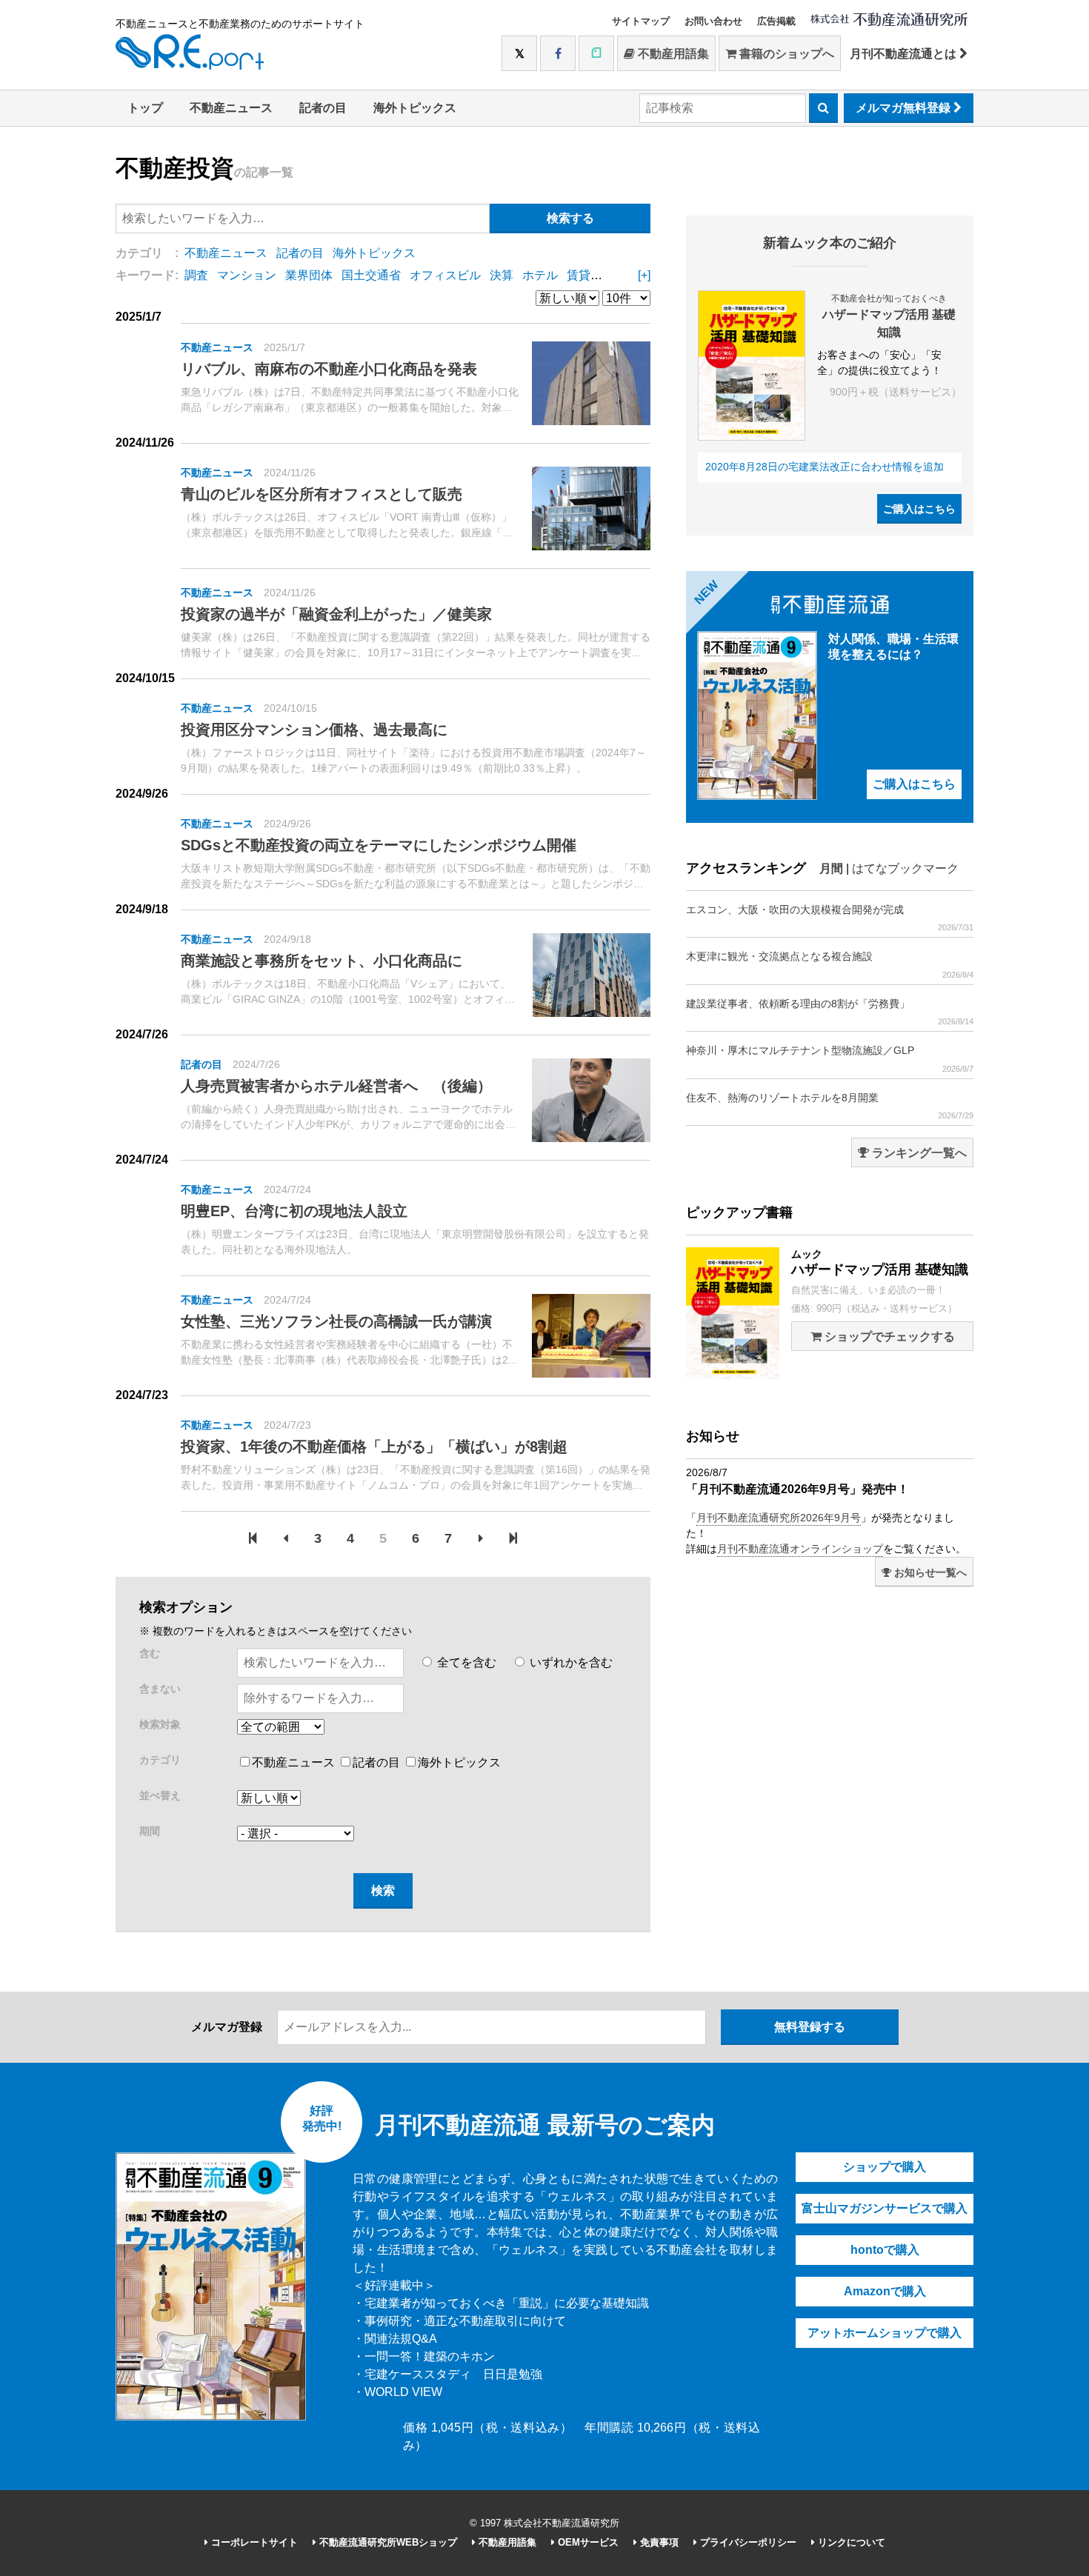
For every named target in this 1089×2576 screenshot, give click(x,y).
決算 (502, 275)
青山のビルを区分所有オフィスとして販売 (322, 494)
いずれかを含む (570, 1662)
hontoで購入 (885, 2250)
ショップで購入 (885, 2167)
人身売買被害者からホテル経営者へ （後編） (336, 1086)
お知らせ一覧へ (929, 1572)
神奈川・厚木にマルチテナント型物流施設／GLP (830, 1058)
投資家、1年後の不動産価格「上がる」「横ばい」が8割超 (374, 1447)
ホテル (540, 275)
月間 (831, 868)
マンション (247, 275)
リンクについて (850, 2542)
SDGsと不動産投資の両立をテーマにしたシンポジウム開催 (379, 845)
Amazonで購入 (885, 2291)
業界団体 (309, 275)
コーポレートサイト (253, 2542)
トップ (145, 108)
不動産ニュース (231, 108)
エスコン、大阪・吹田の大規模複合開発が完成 (830, 918)
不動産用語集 (672, 54)
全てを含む (465, 1662)
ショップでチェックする (888, 1337)
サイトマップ (641, 21)
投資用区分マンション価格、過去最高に (314, 730)
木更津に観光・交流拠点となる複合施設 (830, 964)
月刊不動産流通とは (905, 54)
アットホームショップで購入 (885, 2333)
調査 (196, 275)
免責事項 (658, 2542)
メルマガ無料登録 (905, 108)
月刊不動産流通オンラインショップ (800, 1549)
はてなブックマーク (905, 868)
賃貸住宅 (590, 275)
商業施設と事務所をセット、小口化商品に (322, 961)
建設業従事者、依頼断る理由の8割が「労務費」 (830, 1012)
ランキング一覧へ (918, 1153)
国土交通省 (371, 275)
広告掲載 (776, 21)
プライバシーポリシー (747, 2542)
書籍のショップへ (785, 54)
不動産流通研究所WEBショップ (387, 2542)
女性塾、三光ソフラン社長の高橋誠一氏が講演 (336, 1321)
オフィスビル (445, 275)
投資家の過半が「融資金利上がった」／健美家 (336, 614)
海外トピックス (415, 108)
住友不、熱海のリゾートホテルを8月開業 (830, 1106)
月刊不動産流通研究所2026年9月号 (779, 1518)
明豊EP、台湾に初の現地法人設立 (294, 1211)
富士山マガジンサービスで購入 (885, 2208)
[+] (644, 275)
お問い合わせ (713, 21)
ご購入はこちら (919, 509)
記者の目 (323, 108)
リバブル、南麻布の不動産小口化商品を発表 (329, 369)
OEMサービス (587, 2542)
